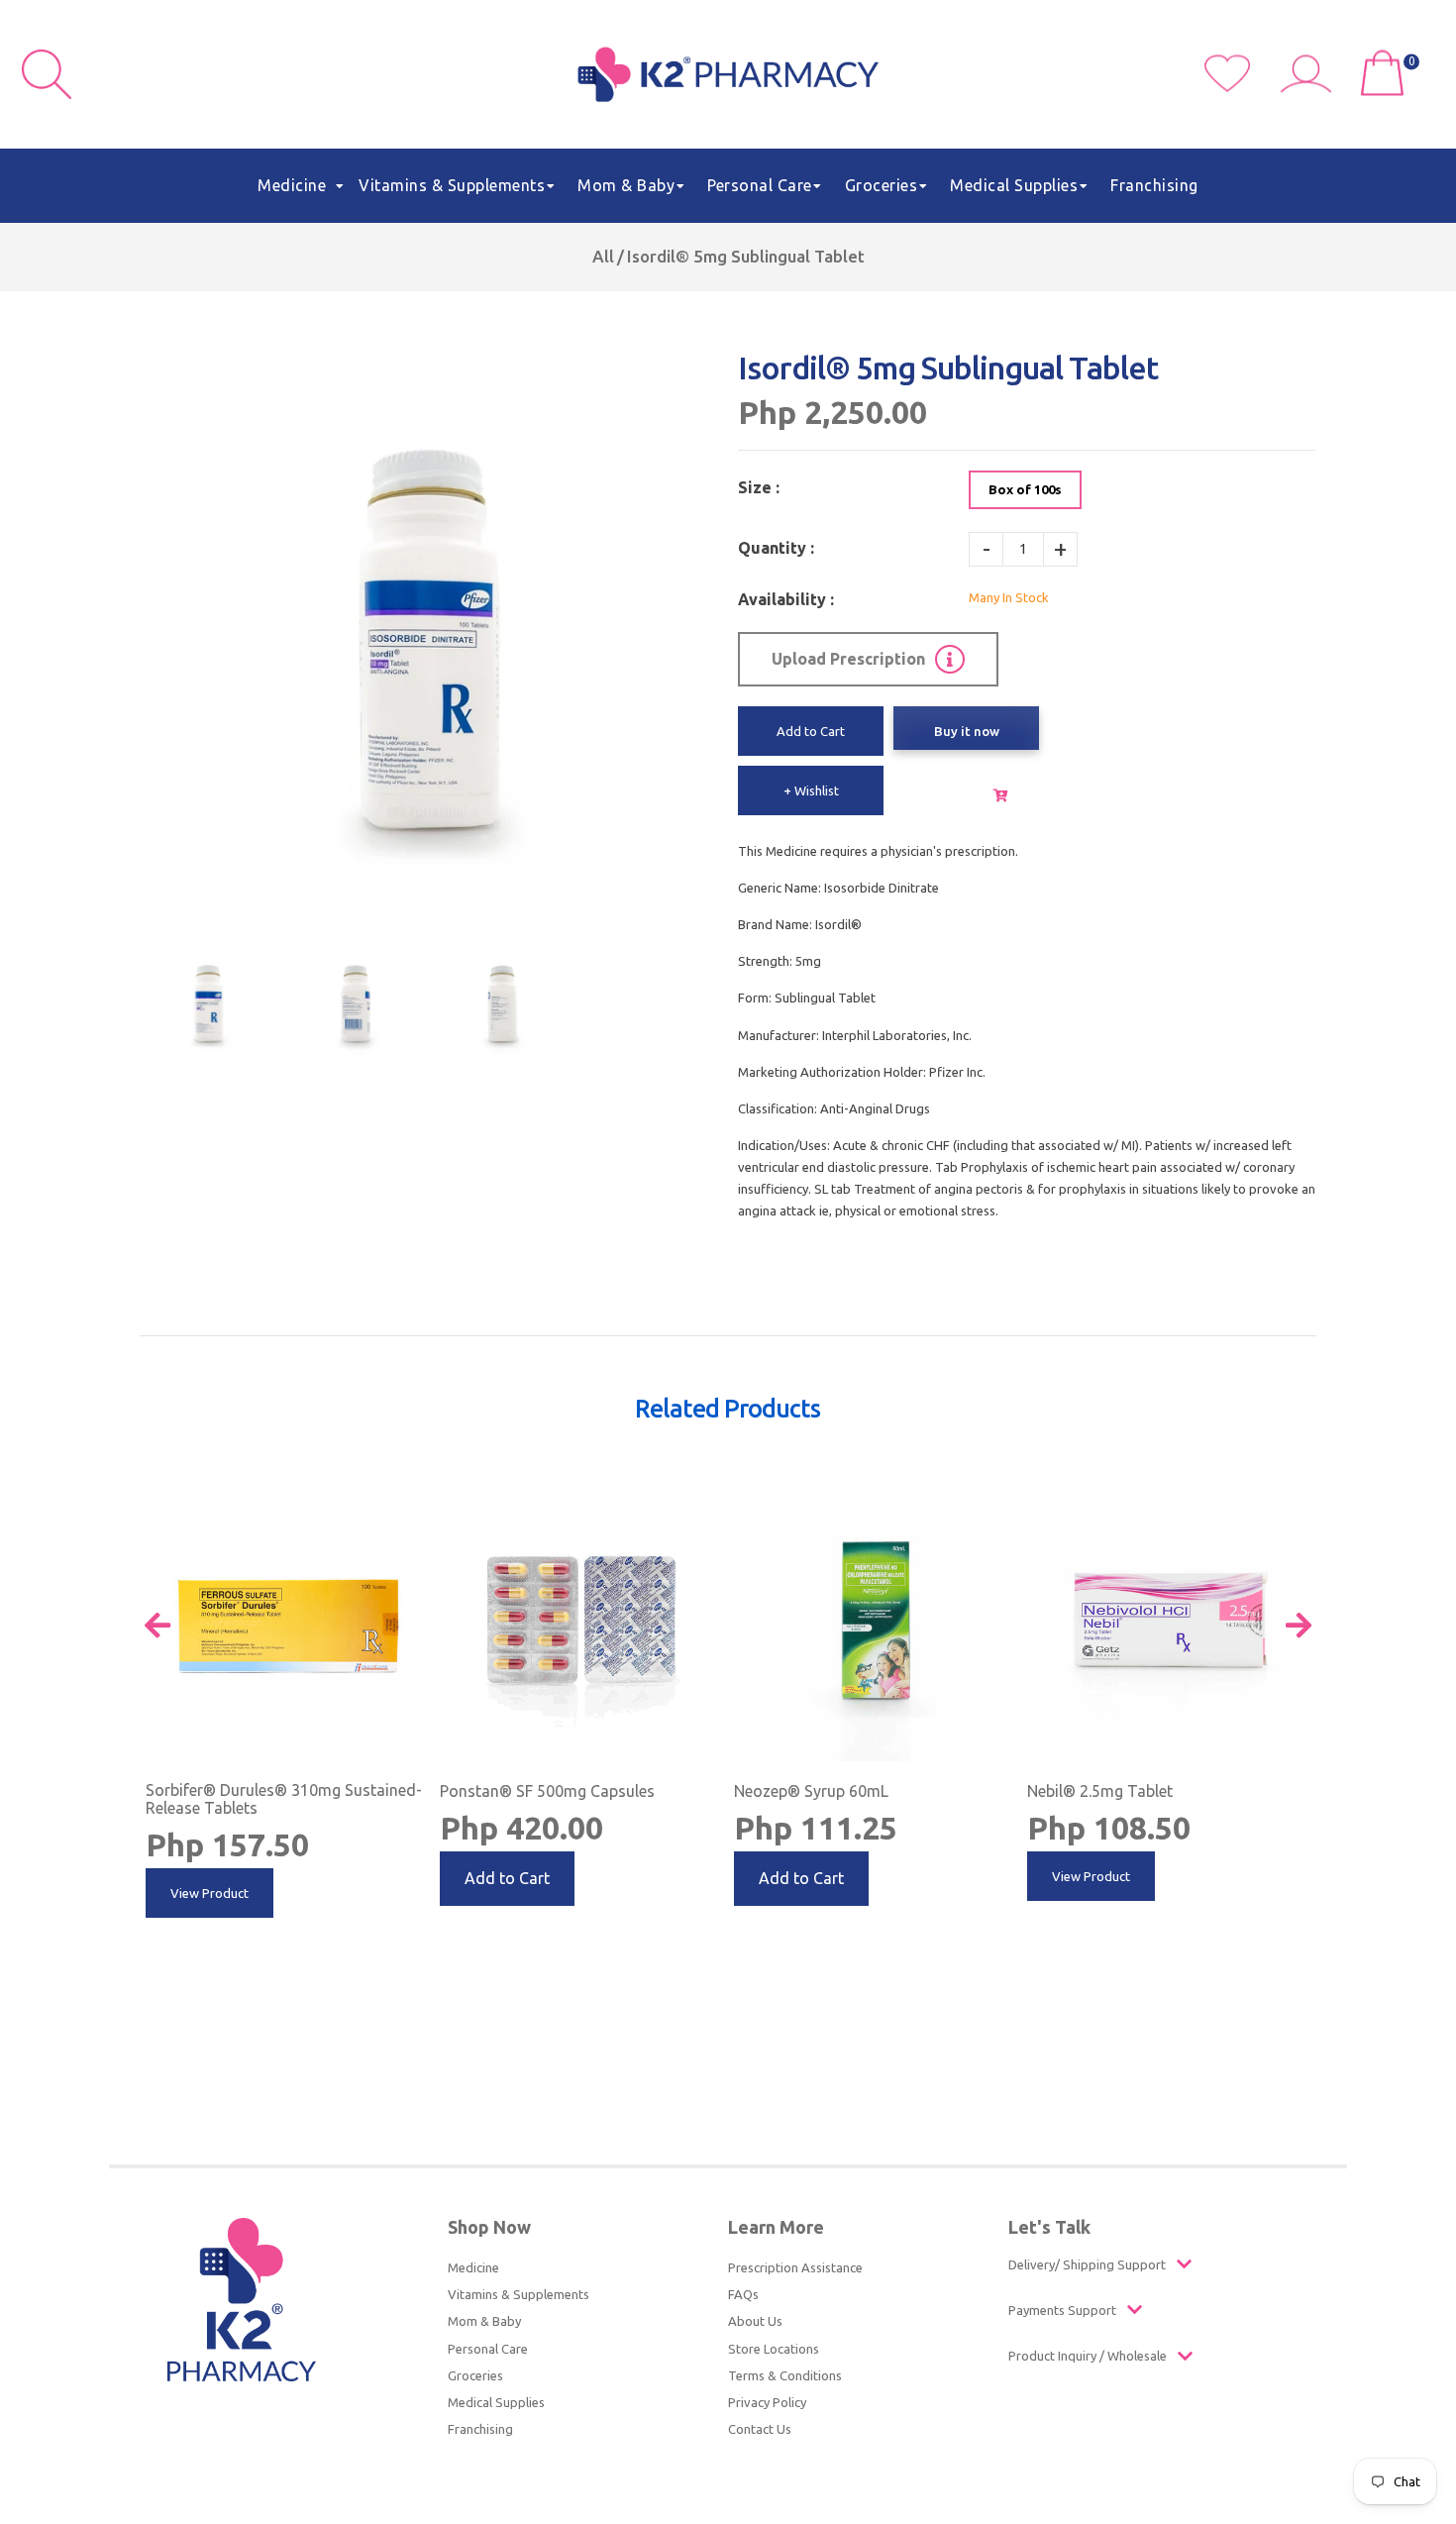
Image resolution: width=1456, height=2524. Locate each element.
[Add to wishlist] (413, 1494)
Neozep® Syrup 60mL (811, 1791)
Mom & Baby (484, 2321)
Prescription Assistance (795, 2267)
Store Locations (774, 2349)
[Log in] (1313, 87)
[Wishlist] (1243, 87)
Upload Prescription (848, 659)
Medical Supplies (496, 2402)
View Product (209, 1893)
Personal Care (488, 2349)
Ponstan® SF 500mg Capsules (547, 1791)
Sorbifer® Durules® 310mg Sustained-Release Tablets (284, 1799)
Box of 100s (1025, 489)
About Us (755, 2321)
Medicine (473, 2267)
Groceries (475, 2375)
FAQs (743, 2294)
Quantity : (776, 548)
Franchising (480, 2429)
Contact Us (760, 2429)
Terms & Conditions (785, 2375)
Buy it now (966, 731)
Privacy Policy (767, 2402)
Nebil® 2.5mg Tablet (1100, 1791)
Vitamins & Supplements (519, 2294)
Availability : (786, 599)
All (603, 256)
